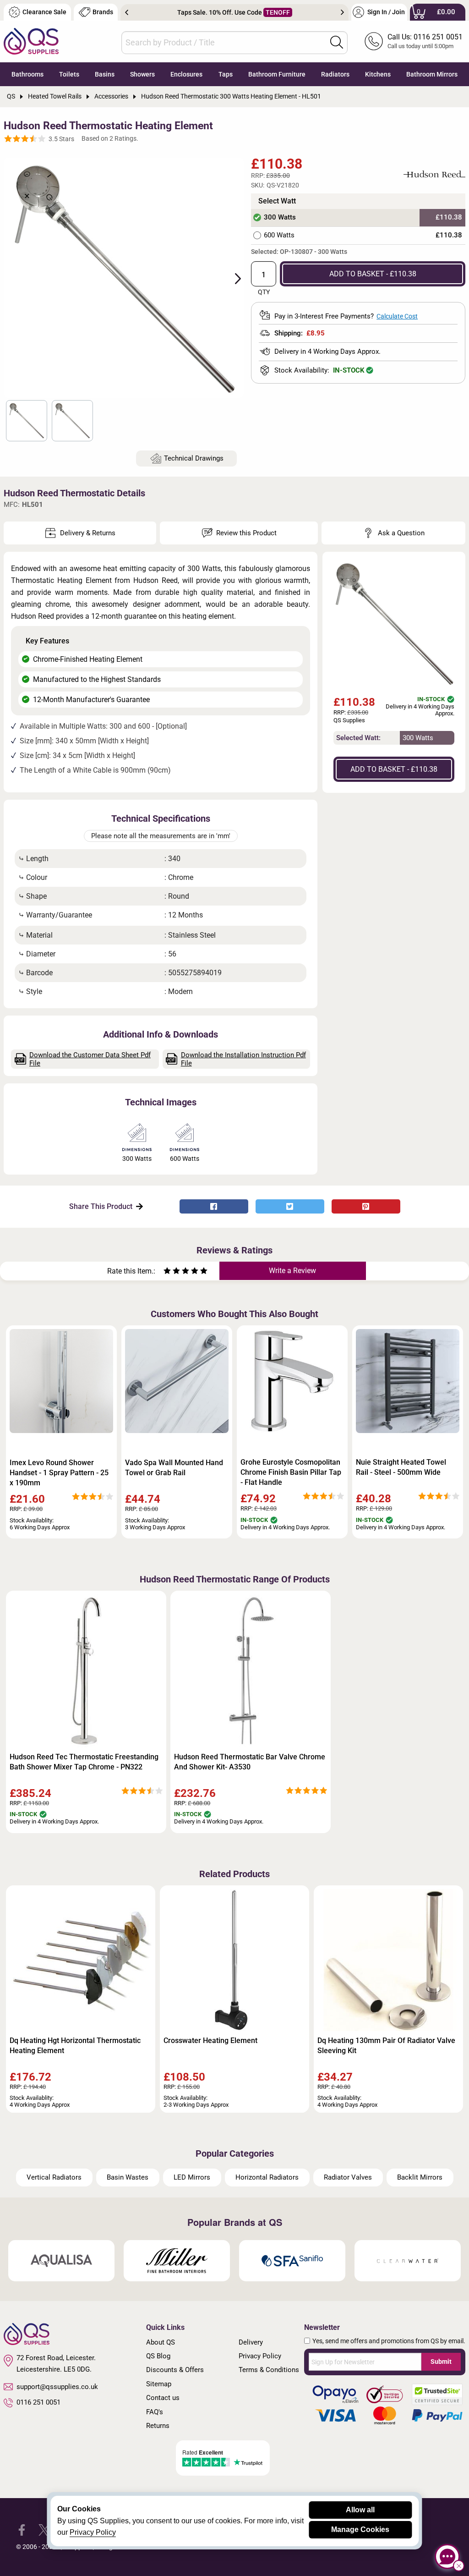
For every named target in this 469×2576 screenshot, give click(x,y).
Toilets (69, 74)
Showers (142, 74)
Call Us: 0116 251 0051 (425, 37)
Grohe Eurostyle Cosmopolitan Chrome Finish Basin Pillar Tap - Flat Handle (291, 1472)
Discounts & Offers (175, 2370)
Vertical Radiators (54, 2177)
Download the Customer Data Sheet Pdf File (90, 1059)
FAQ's (155, 2412)
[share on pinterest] (366, 1206)
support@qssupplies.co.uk (57, 2387)
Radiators (335, 74)
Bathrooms (27, 74)
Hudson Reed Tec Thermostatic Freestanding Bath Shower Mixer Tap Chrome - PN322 (84, 1762)
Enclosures (186, 74)
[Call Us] (374, 41)
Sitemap (159, 2384)
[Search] (337, 42)
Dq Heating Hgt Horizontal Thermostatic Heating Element (75, 2046)
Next (342, 12)
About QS (161, 2342)
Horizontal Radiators (267, 2177)
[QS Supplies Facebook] (22, 2529)
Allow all (360, 2510)
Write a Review (292, 1271)
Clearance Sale (44, 12)
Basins (105, 74)
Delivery (251, 2342)
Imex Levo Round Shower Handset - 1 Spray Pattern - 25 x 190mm (59, 1473)
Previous (127, 12)
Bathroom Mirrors (432, 74)
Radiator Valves (348, 2177)
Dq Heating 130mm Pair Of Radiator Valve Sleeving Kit (386, 2046)
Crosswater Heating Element (210, 2040)
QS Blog (158, 2356)
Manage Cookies (360, 2529)
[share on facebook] (214, 1206)
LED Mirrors (192, 2177)
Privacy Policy (260, 2356)
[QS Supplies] (31, 41)
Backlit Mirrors (420, 2177)
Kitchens (378, 74)
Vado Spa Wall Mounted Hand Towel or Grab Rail (174, 1468)
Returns (158, 2426)
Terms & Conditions (269, 2370)
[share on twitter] (290, 1206)
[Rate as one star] (167, 1272)
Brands (103, 12)
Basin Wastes (128, 2177)
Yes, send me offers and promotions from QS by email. (389, 2341)
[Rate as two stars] (172, 1272)
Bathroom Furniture (277, 74)
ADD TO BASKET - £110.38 (373, 274)
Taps (226, 74)
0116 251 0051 (38, 2402)
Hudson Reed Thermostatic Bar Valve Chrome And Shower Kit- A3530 (250, 1762)
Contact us (163, 2398)
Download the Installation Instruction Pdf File (243, 1059)
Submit (441, 2362)
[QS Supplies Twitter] (44, 2529)
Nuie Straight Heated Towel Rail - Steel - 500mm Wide (401, 1467)
